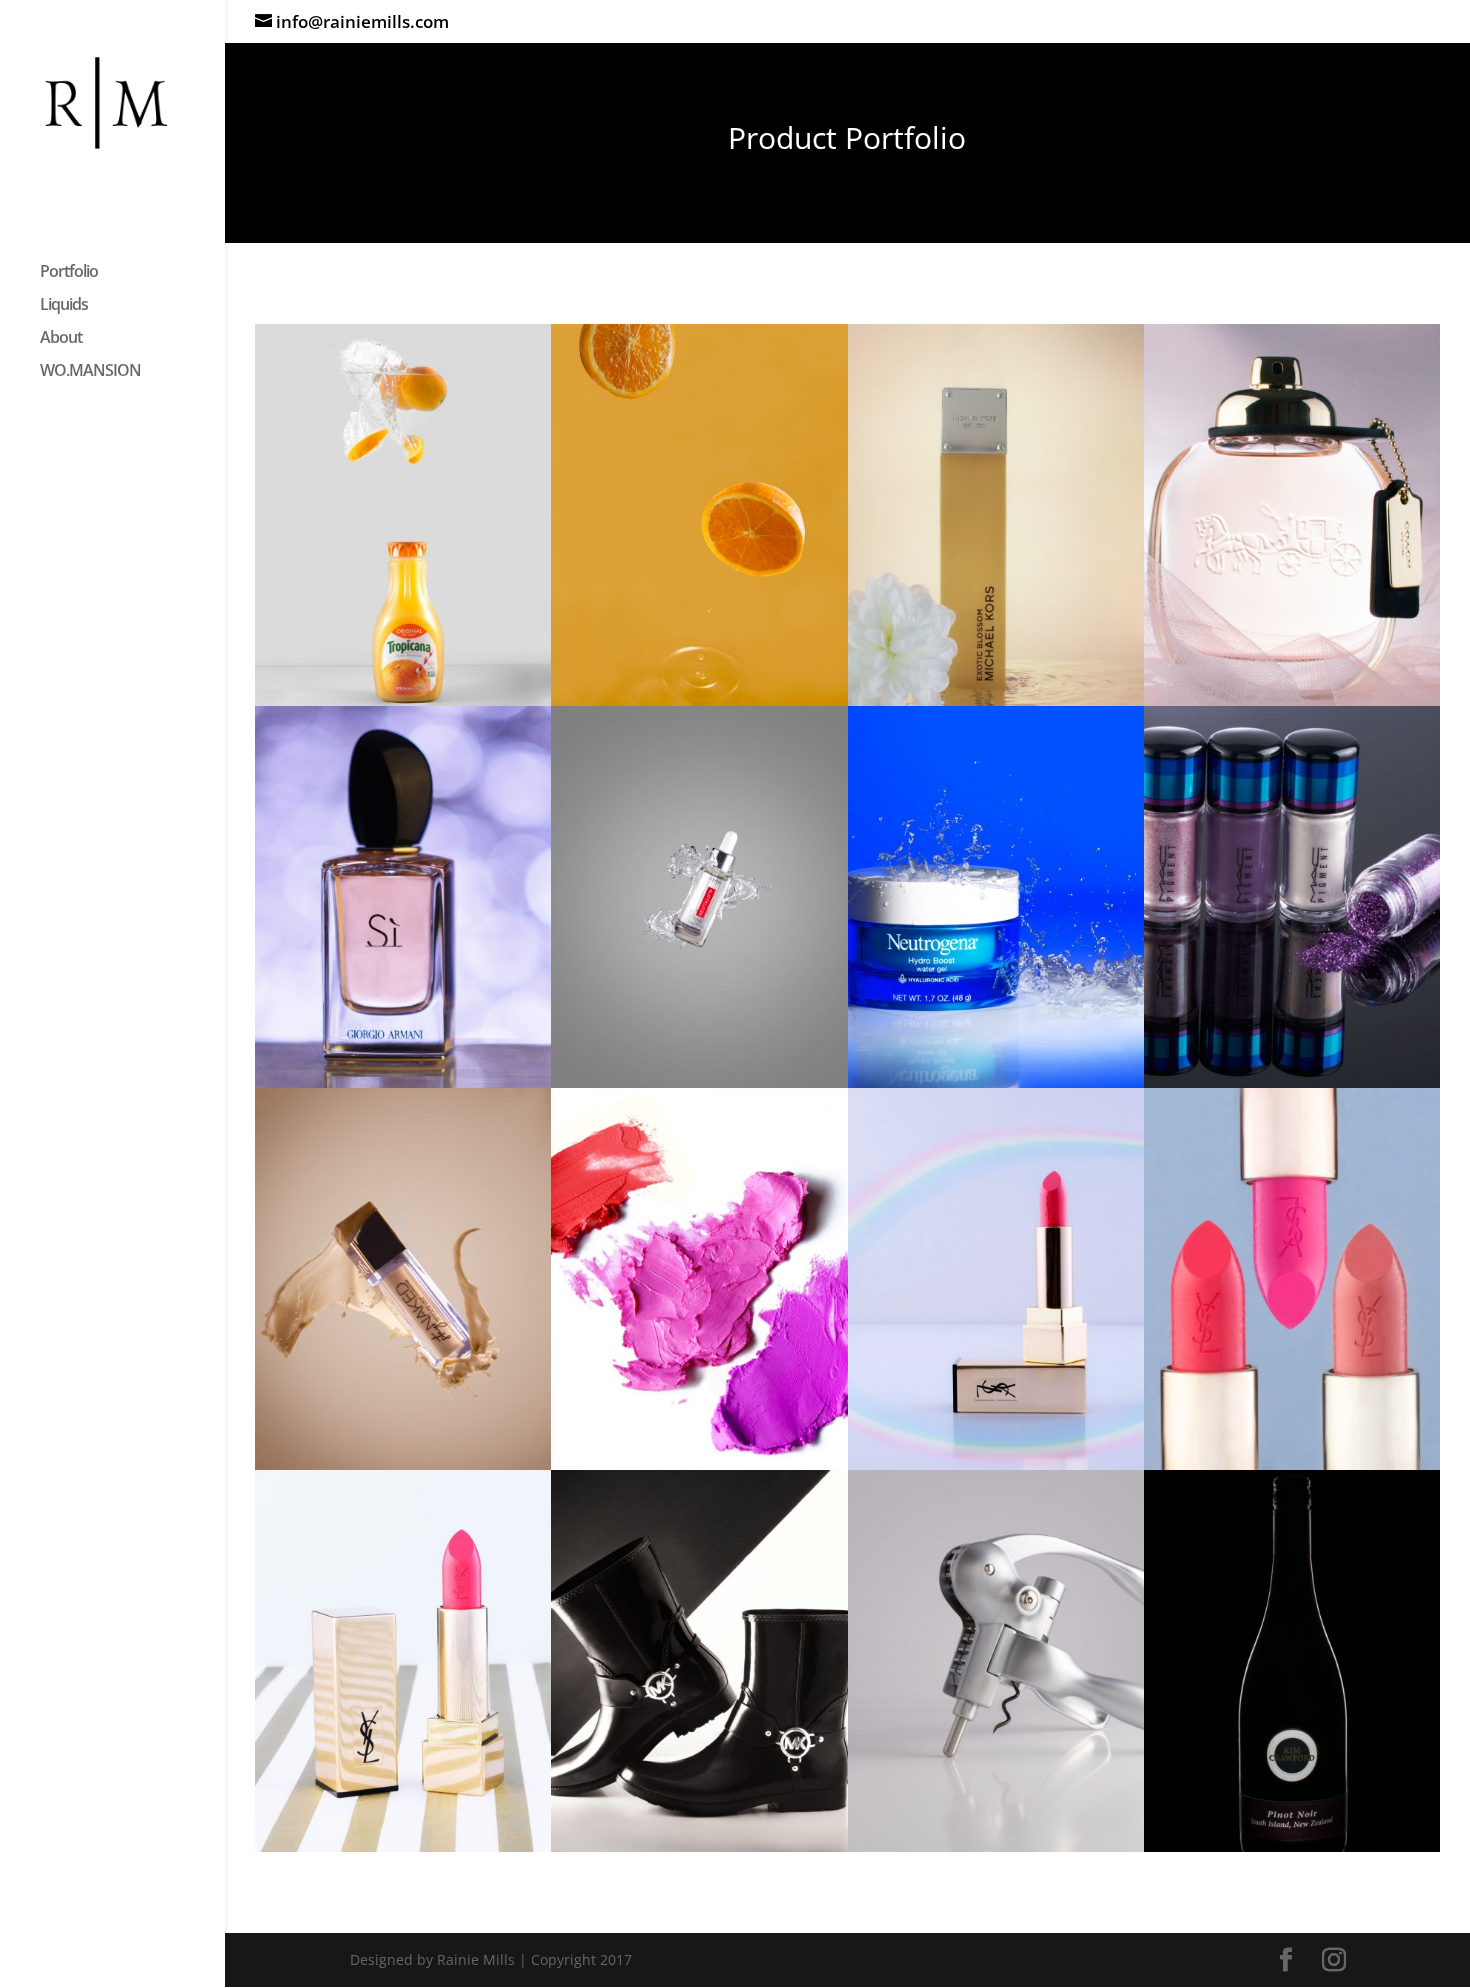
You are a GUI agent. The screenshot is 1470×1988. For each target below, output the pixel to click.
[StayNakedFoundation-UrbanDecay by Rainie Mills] (403, 1464)
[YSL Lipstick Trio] (1292, 1464)
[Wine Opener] (996, 1846)
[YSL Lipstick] (996, 1464)
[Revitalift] (699, 1082)
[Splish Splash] (996, 1082)
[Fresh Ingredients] (403, 700)
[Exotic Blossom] (996, 700)
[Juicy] (699, 700)
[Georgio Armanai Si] (403, 1082)
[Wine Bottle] (1292, 1846)
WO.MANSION (90, 372)
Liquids (64, 306)
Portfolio (69, 273)
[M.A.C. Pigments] (1292, 1082)
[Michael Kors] (699, 1846)
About (61, 339)
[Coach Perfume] (1292, 700)
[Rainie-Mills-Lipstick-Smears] (699, 1464)
